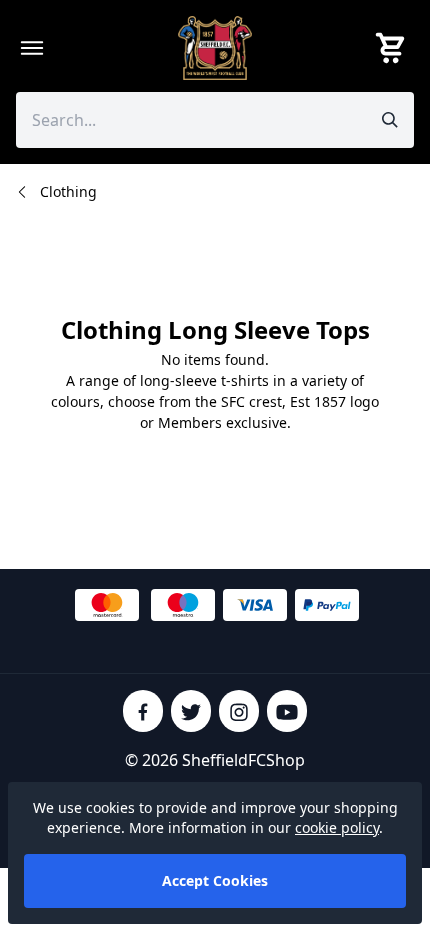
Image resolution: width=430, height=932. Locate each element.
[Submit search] (390, 120)
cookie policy (337, 827)
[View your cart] (394, 48)
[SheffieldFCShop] (215, 48)
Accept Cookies (215, 880)
